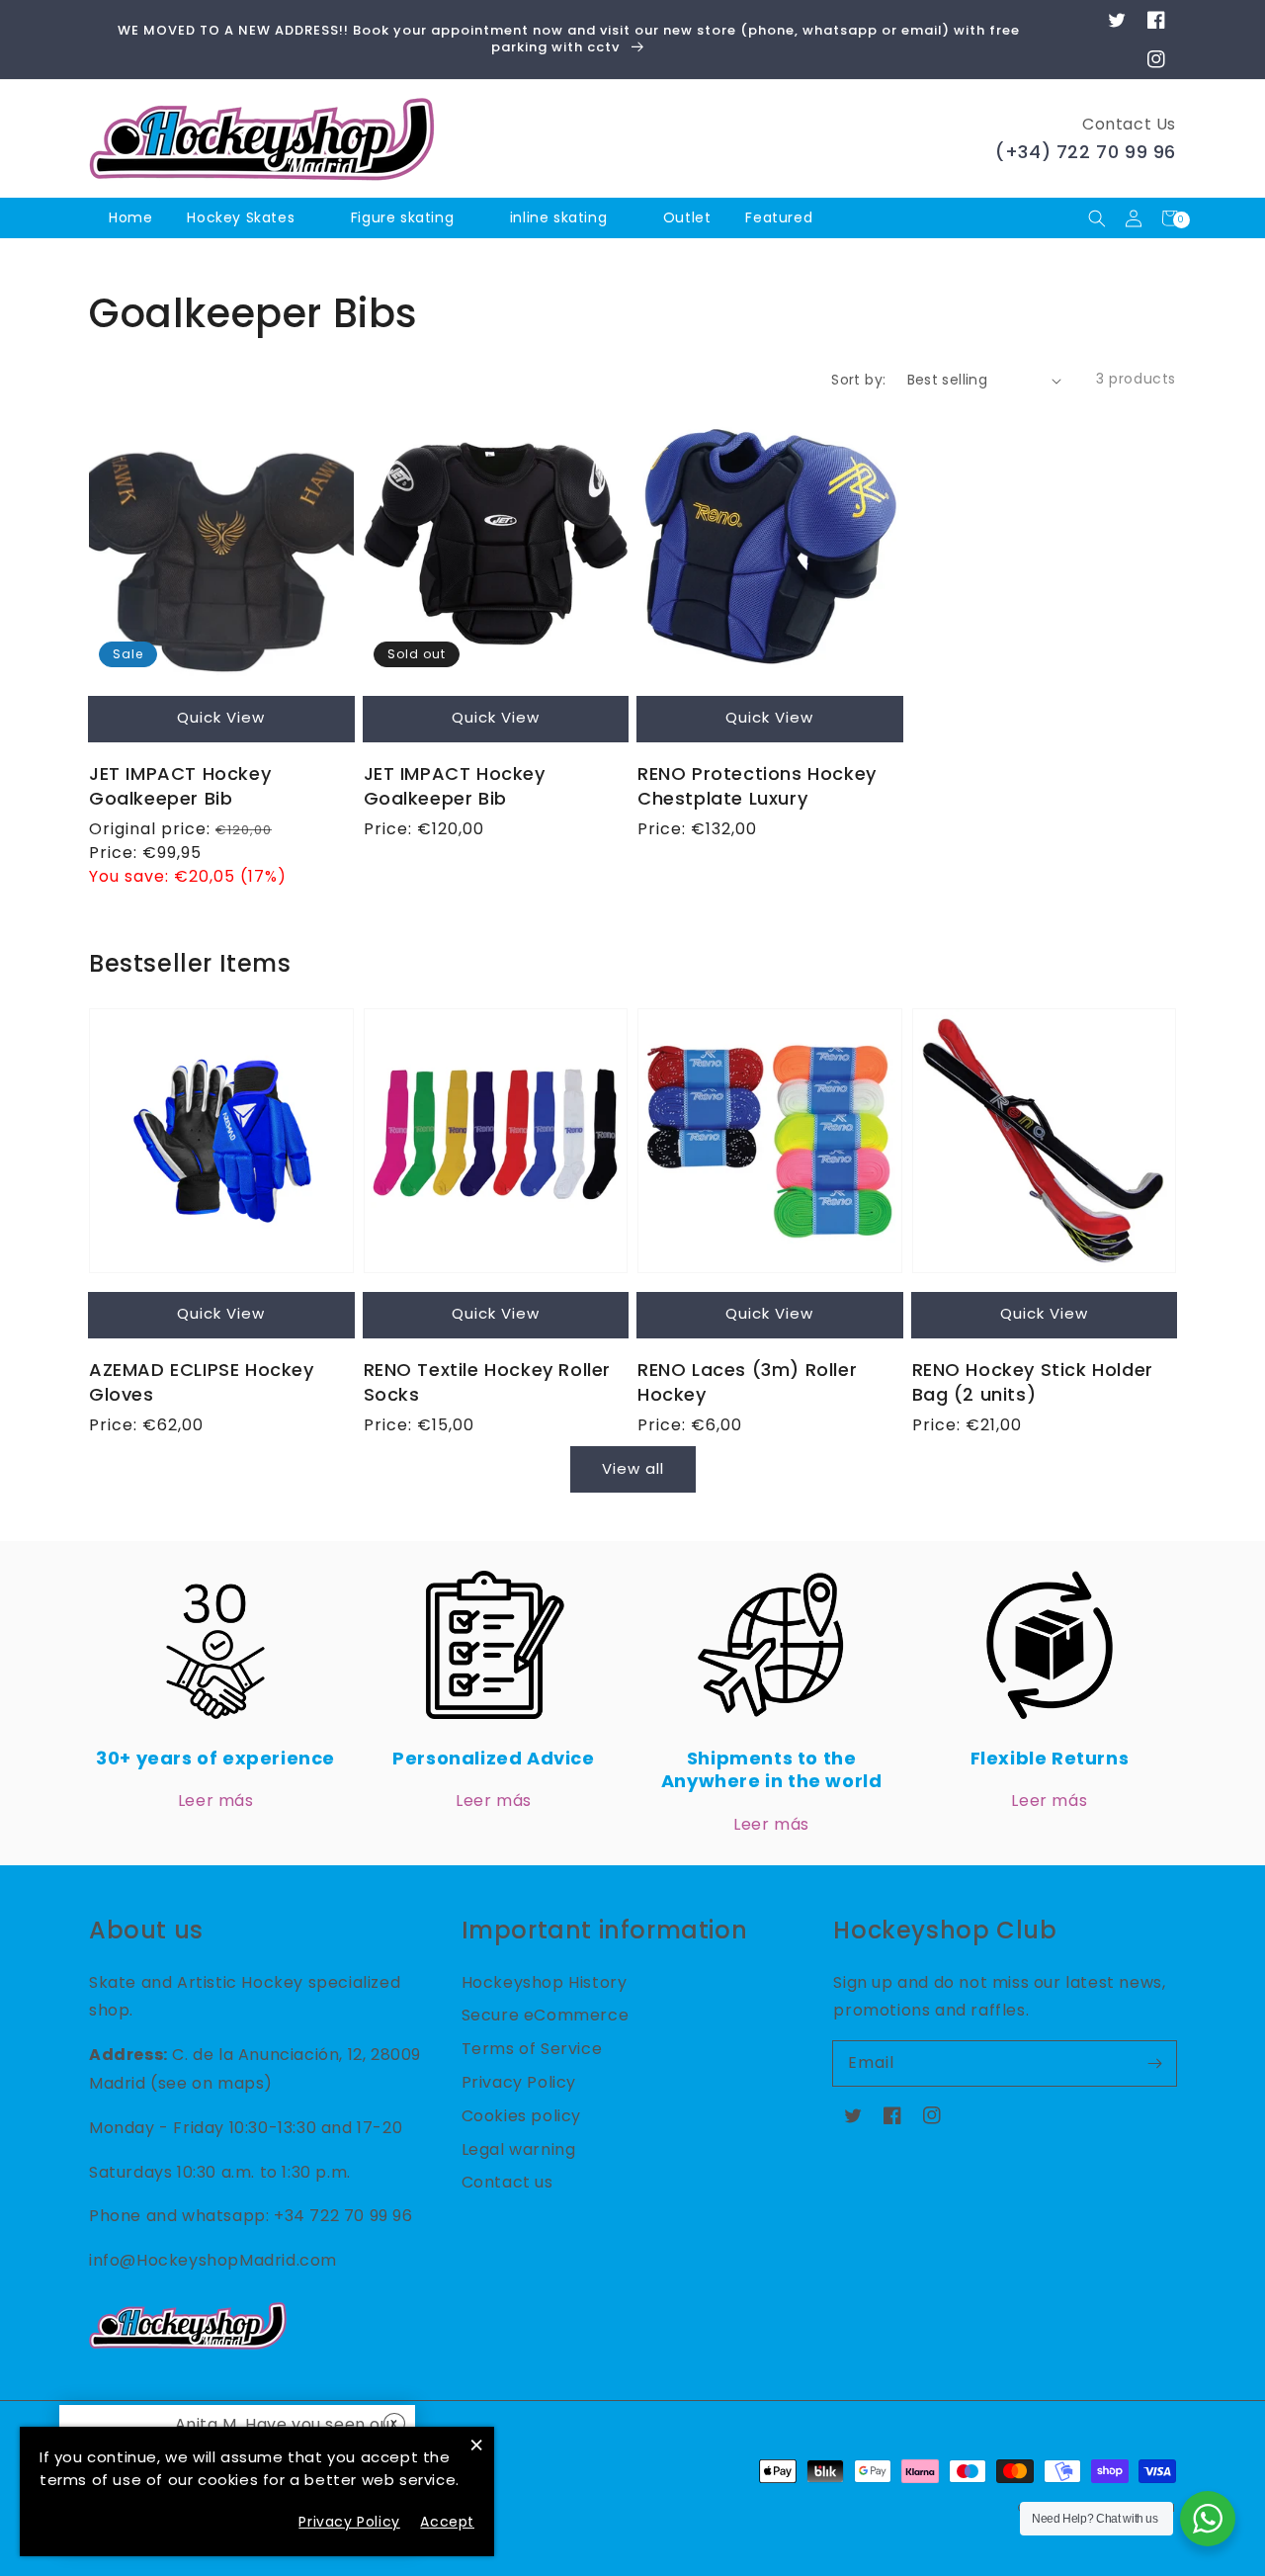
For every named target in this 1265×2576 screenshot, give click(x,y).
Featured (781, 217)
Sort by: (858, 380)
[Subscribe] (1154, 2063)
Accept (447, 2522)
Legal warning (519, 2149)
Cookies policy (521, 2116)
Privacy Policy (519, 2082)
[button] (1096, 218)
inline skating (558, 217)
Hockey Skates (241, 217)
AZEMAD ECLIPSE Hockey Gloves (202, 1382)
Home (130, 217)
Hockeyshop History (545, 1982)
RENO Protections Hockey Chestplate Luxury (757, 786)
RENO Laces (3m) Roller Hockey (747, 1382)
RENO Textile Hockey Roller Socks (488, 1382)
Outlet (687, 217)
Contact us (507, 2182)
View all (633, 1468)
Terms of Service (532, 2049)
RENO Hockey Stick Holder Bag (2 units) (1033, 1382)
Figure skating (402, 217)
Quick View (221, 717)
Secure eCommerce (546, 2015)
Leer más (216, 1801)
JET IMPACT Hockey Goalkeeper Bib (180, 786)
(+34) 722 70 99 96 (1086, 152)
